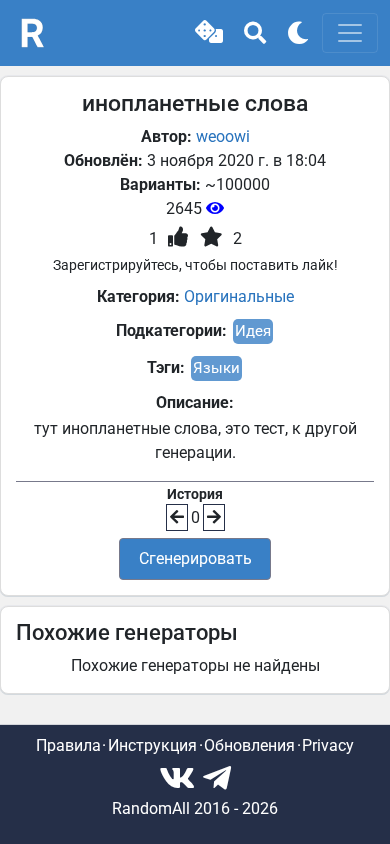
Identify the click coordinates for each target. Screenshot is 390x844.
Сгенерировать (195, 558)
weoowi (223, 136)
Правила (68, 745)
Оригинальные (239, 296)
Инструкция (152, 745)
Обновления (249, 745)
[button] (209, 33)
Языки (216, 368)
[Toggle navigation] (350, 33)
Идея (253, 331)
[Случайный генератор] (209, 33)
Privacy (328, 745)
